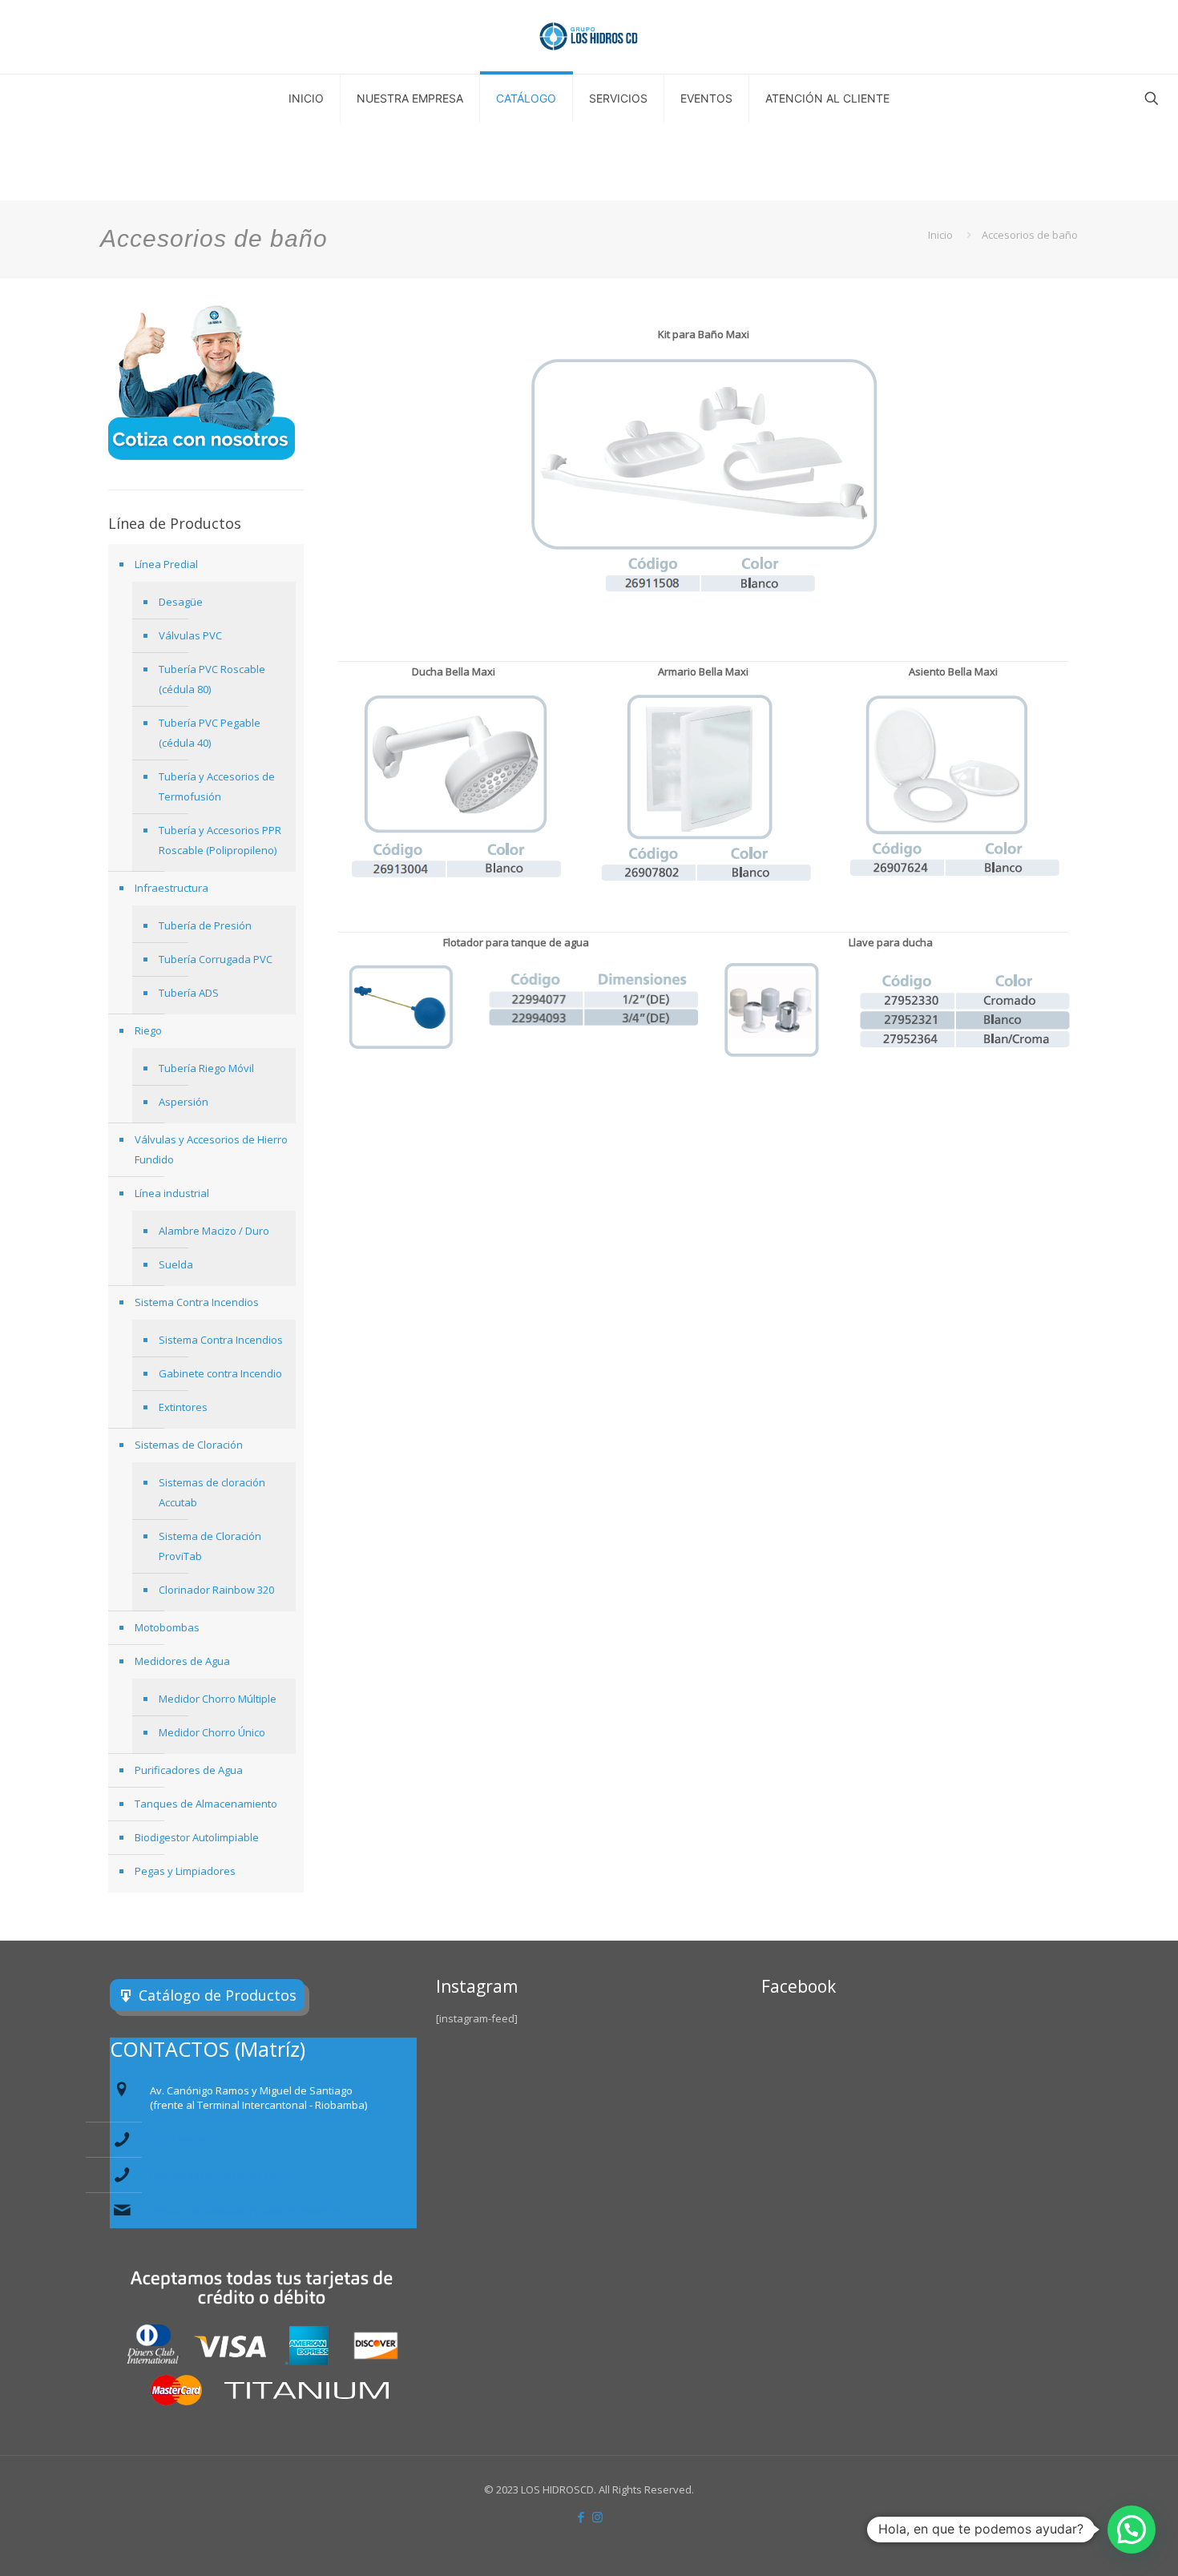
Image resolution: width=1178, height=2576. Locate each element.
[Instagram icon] (597, 2517)
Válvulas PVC (190, 635)
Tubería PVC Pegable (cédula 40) (210, 733)
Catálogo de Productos (218, 1995)
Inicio (940, 235)
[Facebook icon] (581, 2517)
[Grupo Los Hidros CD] (589, 37)
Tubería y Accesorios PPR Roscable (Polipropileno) (220, 840)
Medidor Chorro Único (212, 1732)
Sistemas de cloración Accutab (212, 1492)
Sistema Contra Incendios (197, 1302)
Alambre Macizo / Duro (214, 1231)
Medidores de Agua (182, 1661)
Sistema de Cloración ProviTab (210, 1546)
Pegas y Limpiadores (185, 1871)
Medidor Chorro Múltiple (218, 1699)
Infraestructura (171, 888)
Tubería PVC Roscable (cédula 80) (212, 679)
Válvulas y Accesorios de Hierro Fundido (211, 1149)
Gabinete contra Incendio (220, 1373)
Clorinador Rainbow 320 (216, 1590)
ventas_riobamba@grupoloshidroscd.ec (247, 2211)
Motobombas (167, 1627)
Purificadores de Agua (189, 1770)
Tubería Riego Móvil (206, 1068)
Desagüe (181, 602)
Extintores (183, 1407)
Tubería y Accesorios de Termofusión (217, 786)
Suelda (176, 1264)
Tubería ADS (189, 993)
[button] (1132, 2530)
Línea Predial (166, 564)
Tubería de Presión (205, 925)
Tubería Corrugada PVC (216, 959)
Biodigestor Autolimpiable (197, 1837)
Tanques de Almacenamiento (206, 1804)
